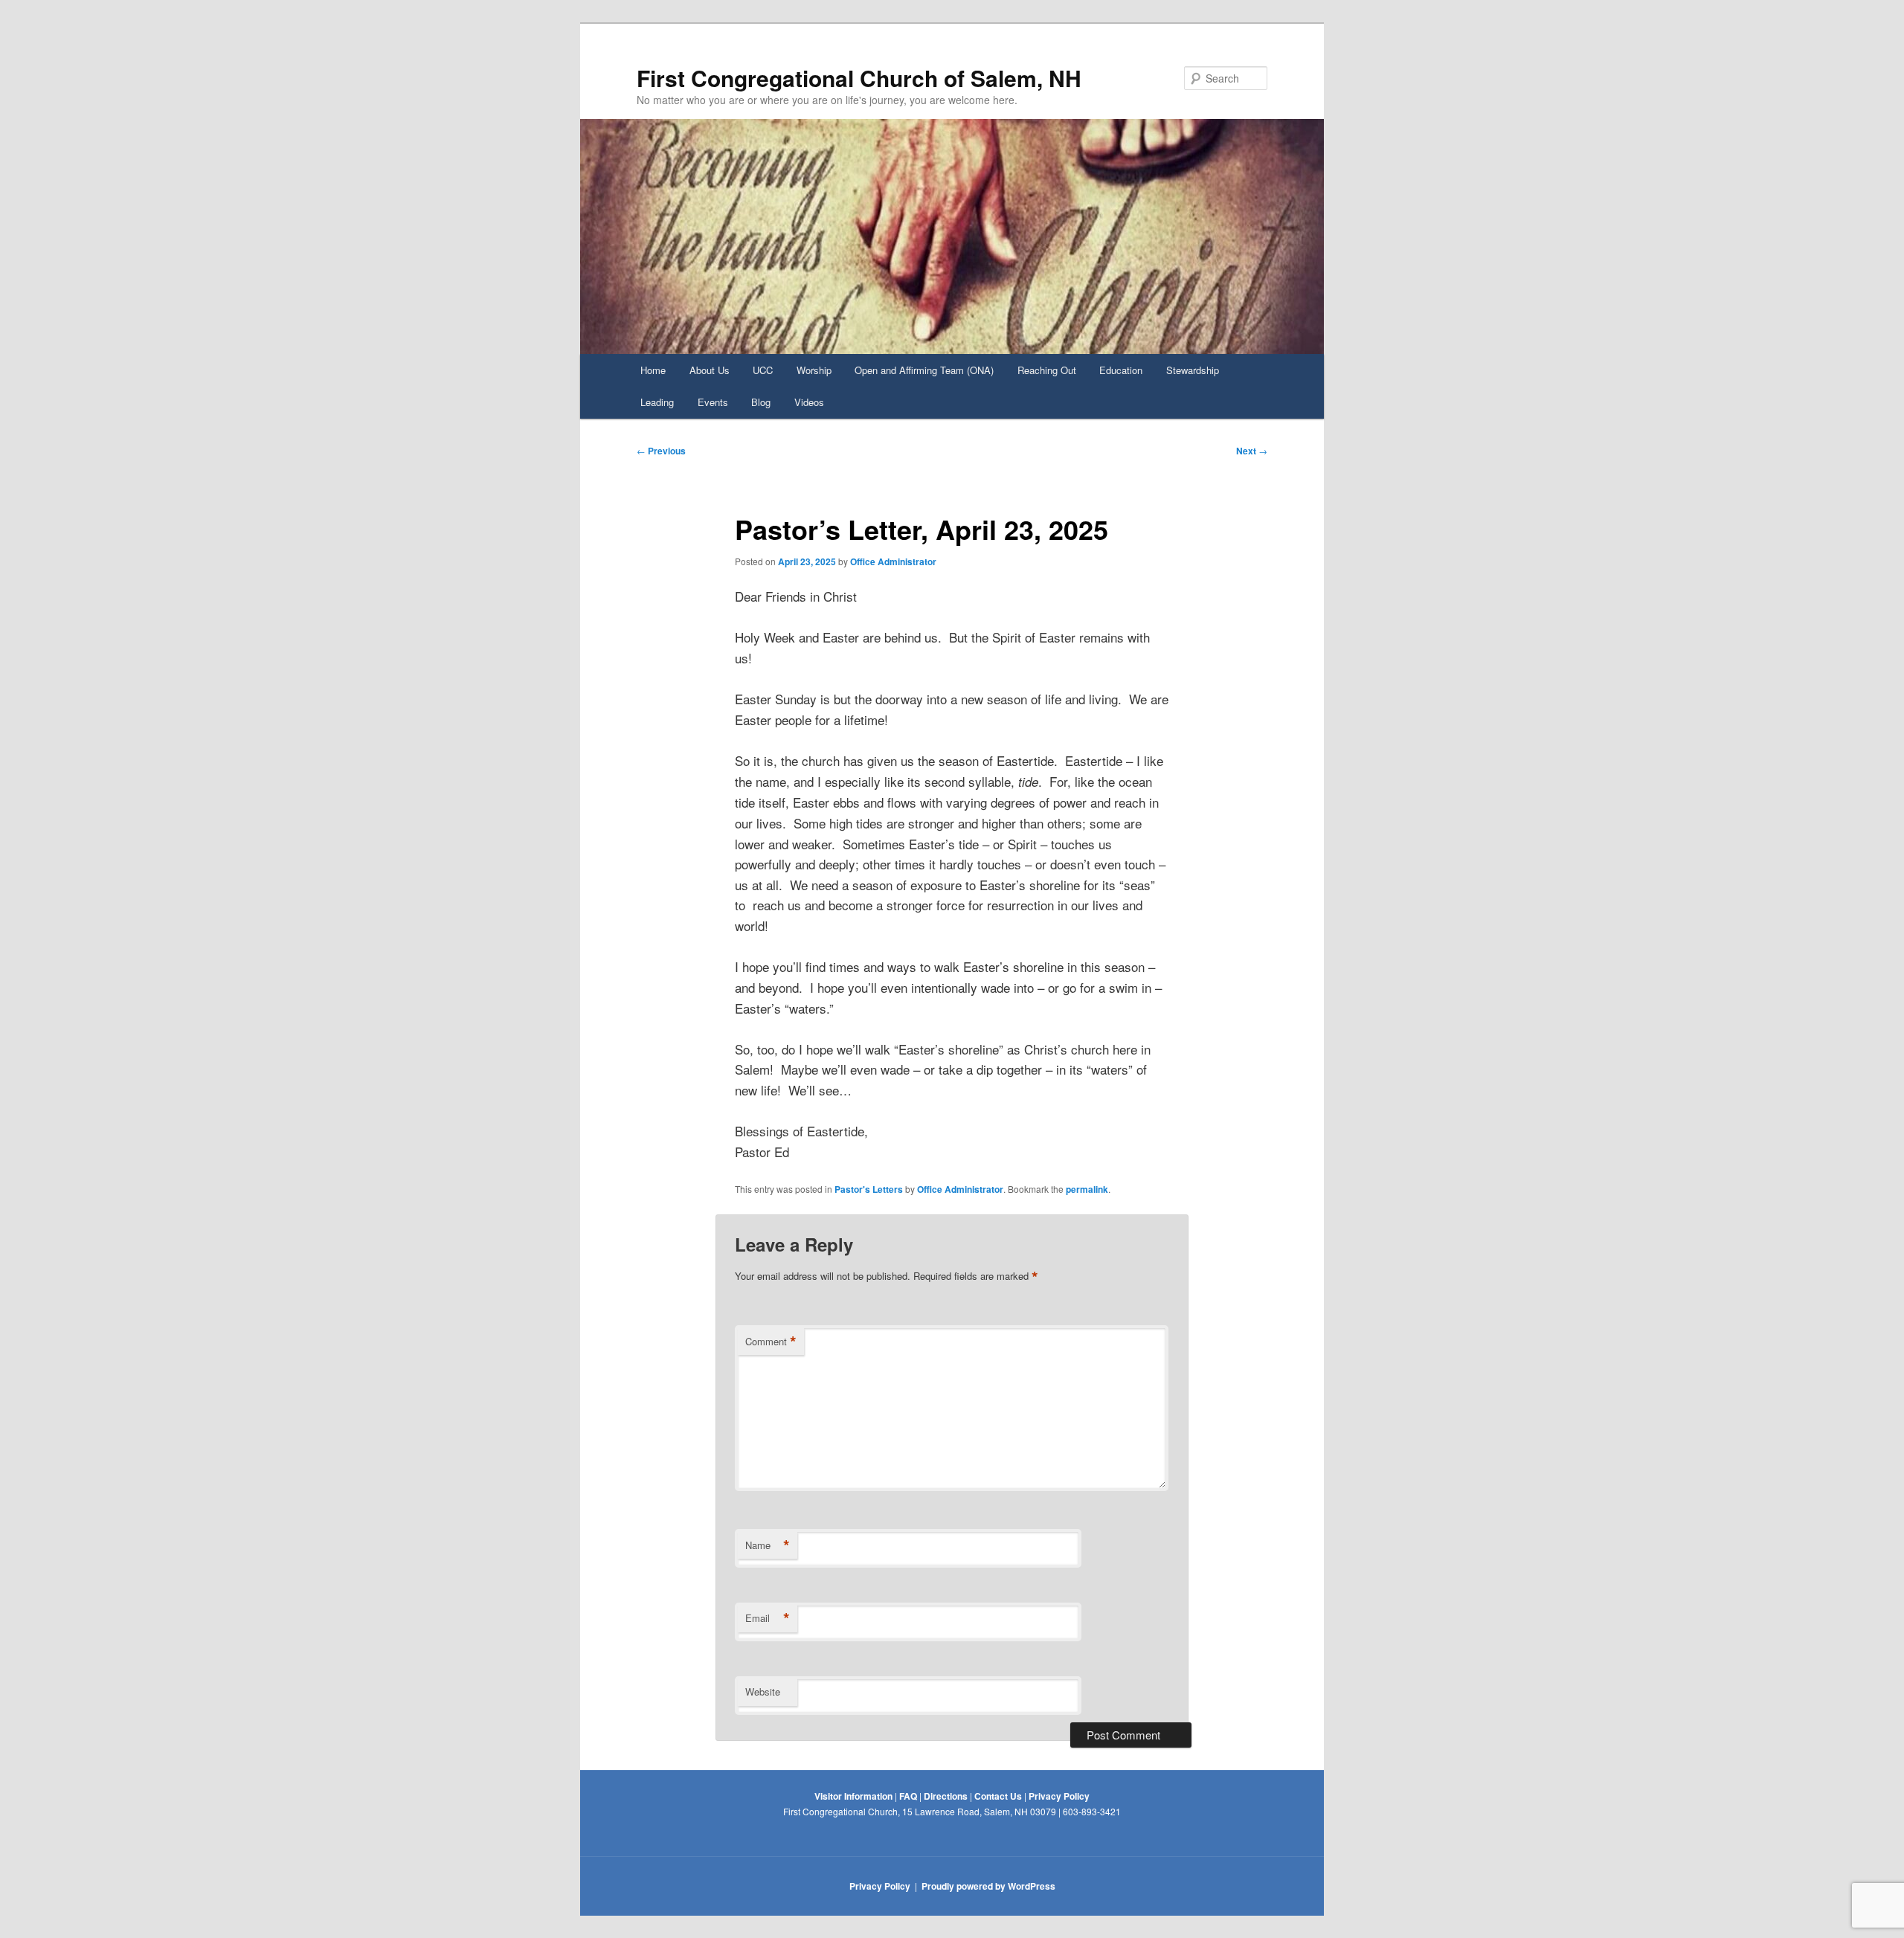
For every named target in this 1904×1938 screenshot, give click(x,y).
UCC (763, 370)
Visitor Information (853, 1796)
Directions (946, 1796)
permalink (1087, 1189)
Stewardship (1193, 370)
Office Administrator (893, 561)
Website (763, 1691)
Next (1252, 451)
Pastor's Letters (869, 1189)
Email (768, 1618)
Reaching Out (1047, 370)
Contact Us (998, 1796)
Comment (771, 1342)
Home (653, 370)
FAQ (908, 1796)
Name (768, 1545)
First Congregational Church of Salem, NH (859, 78)
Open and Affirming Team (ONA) (924, 370)
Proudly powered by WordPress (988, 1886)
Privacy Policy (1059, 1796)
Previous (661, 451)
